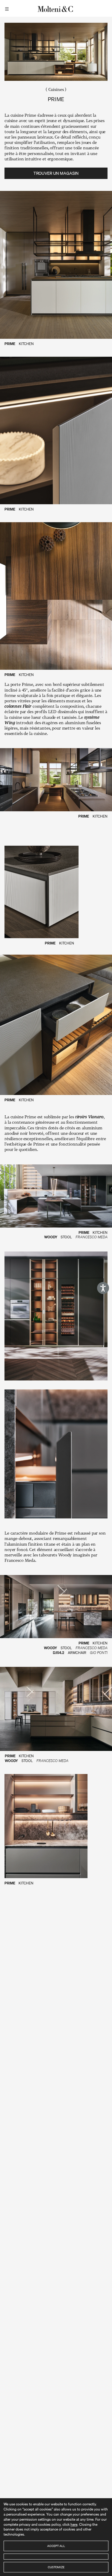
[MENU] (8, 8)
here (74, 2524)
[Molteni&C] (56, 8)
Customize (56, 2567)
